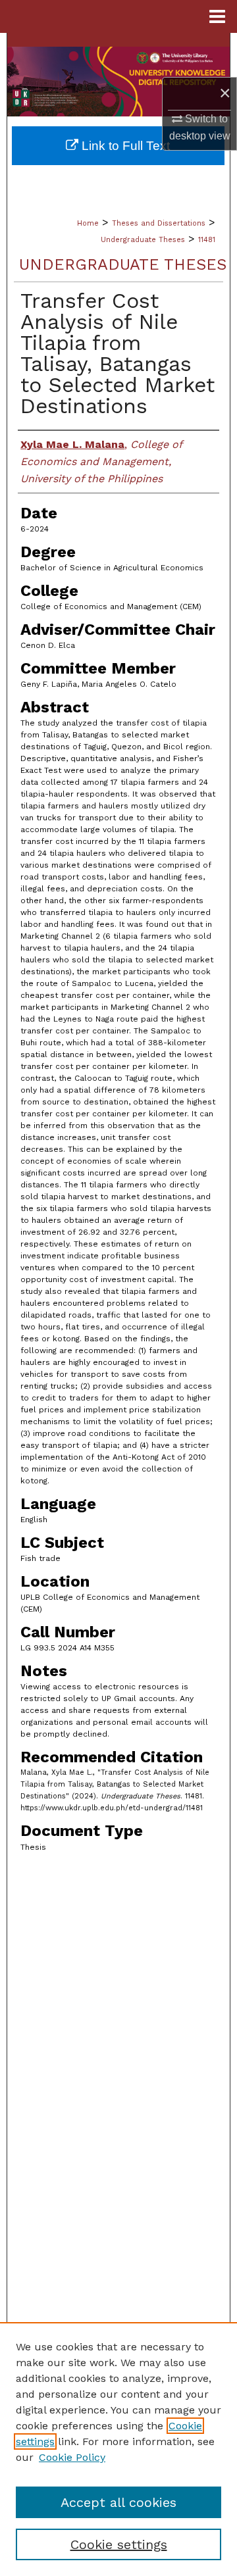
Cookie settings (119, 2544)
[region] (118, 2449)
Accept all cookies (118, 2502)
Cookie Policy (72, 2457)
